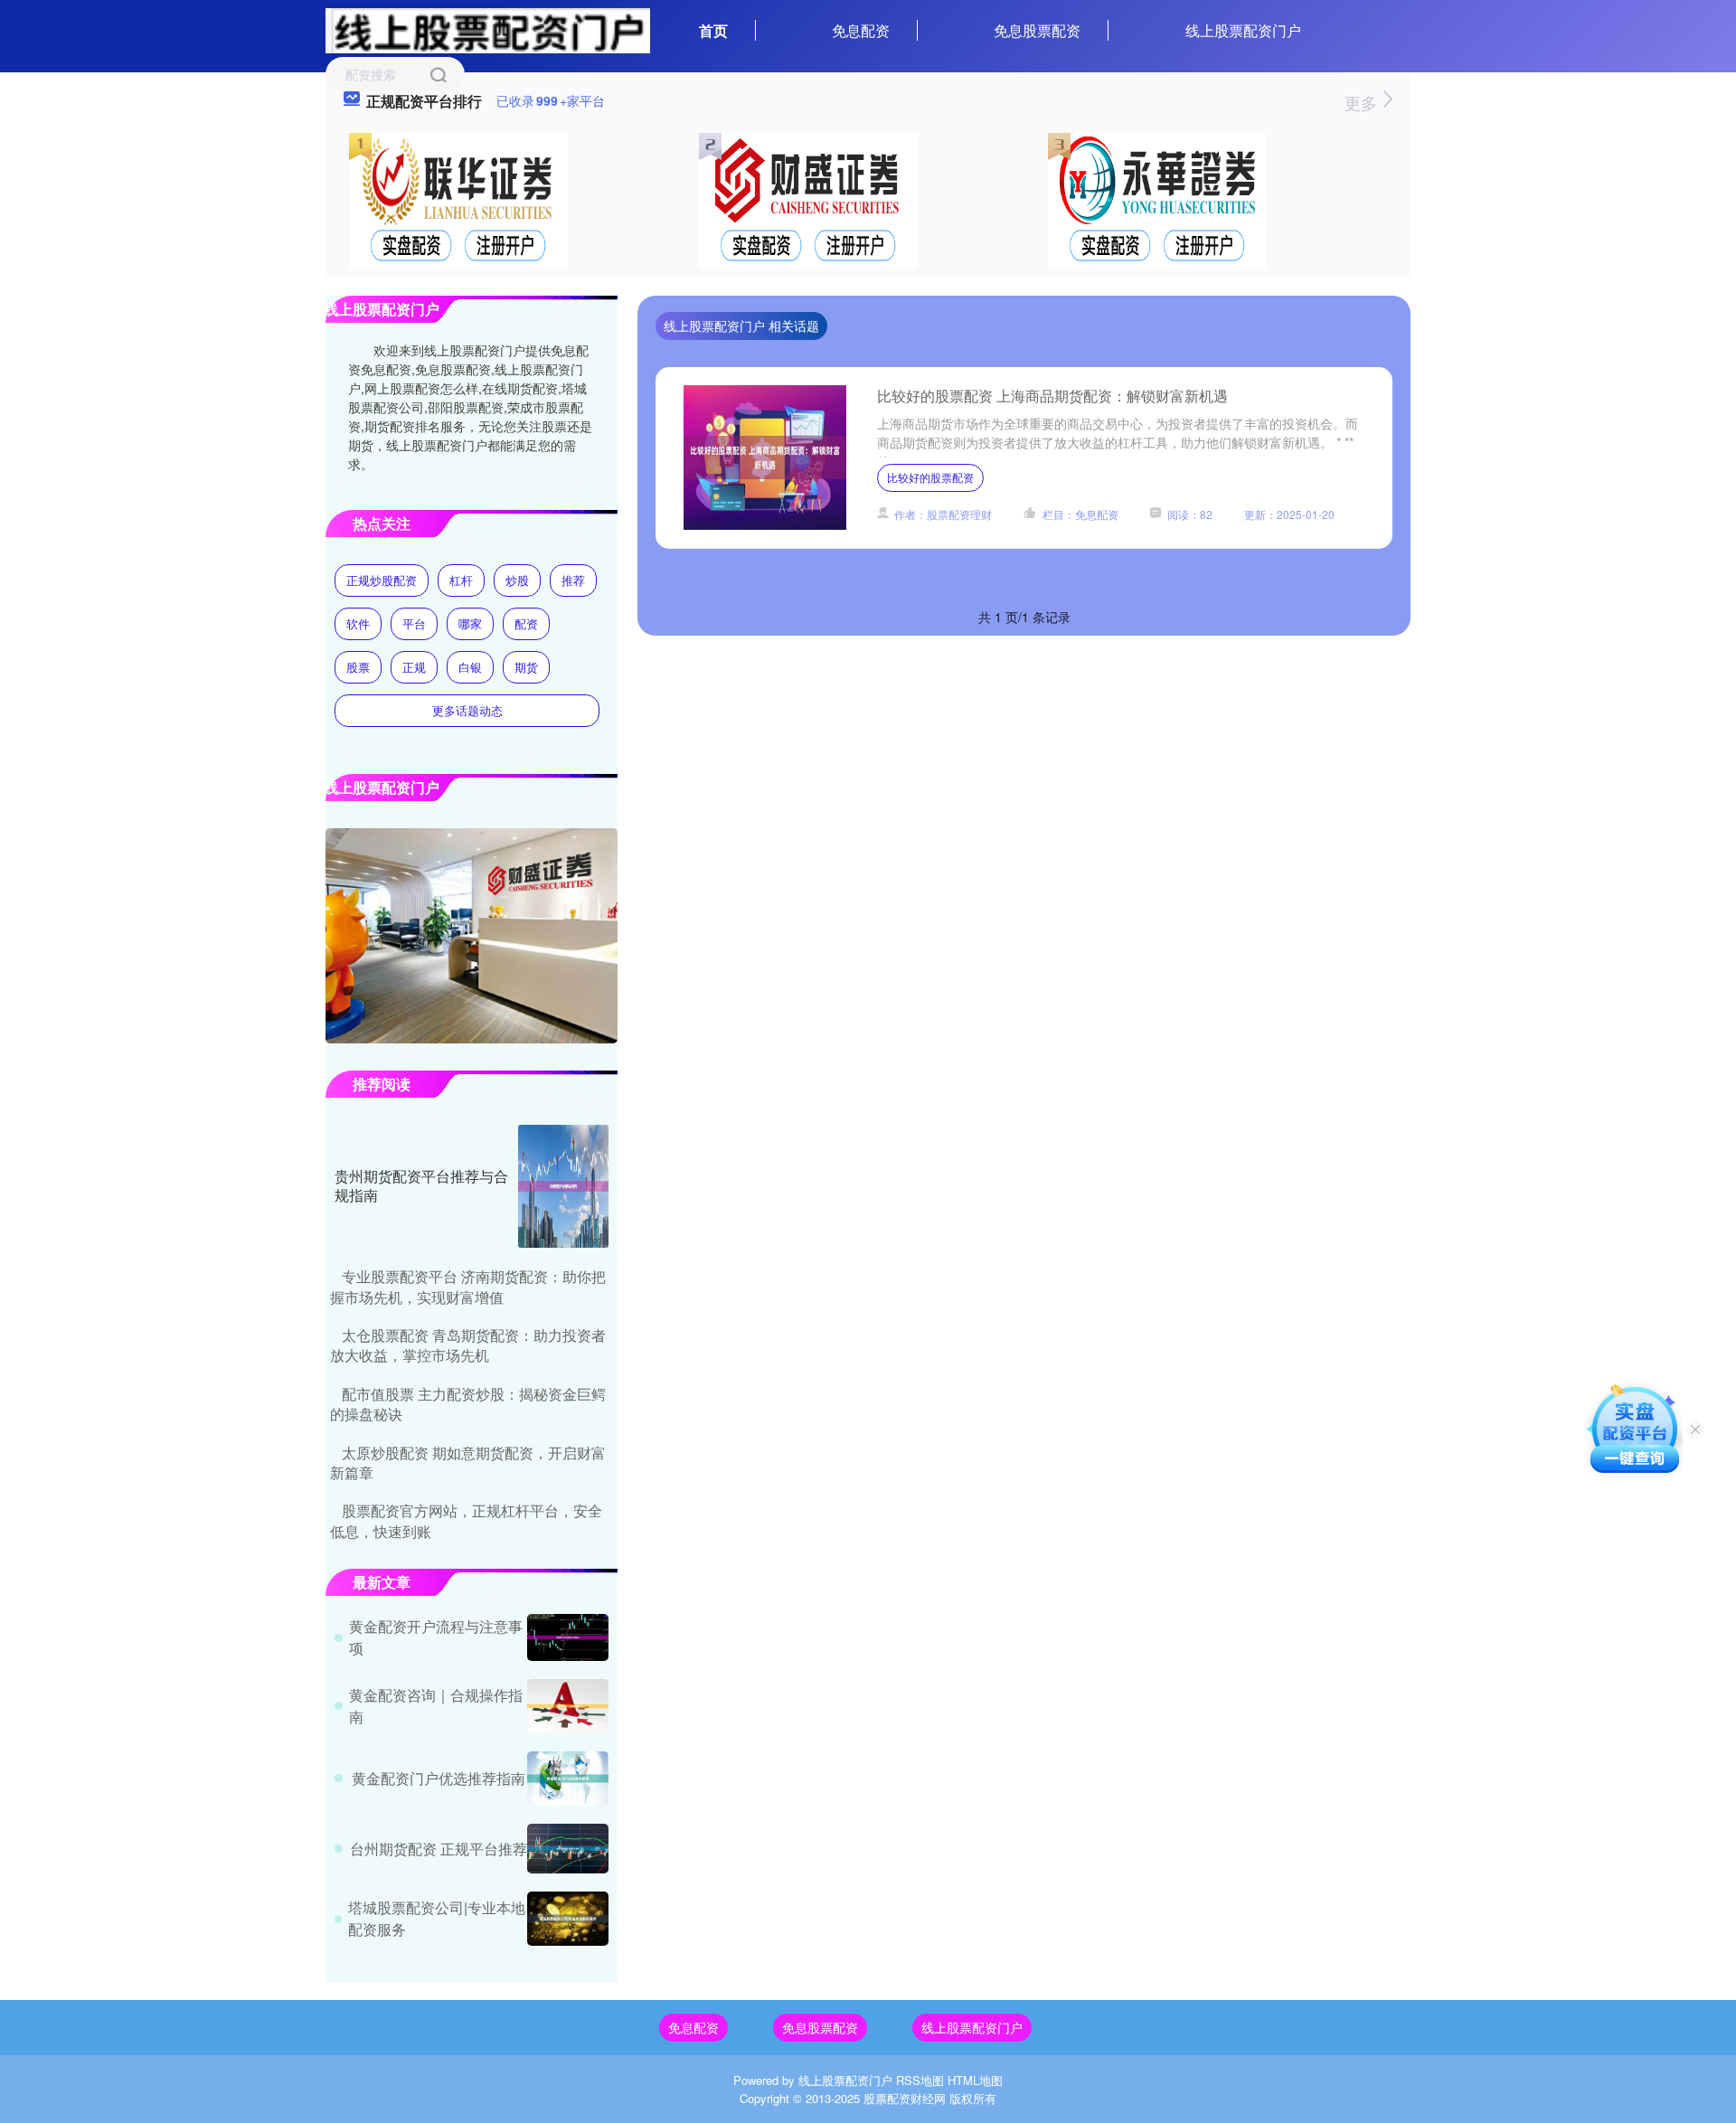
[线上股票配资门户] (488, 29)
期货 (526, 667)
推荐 (573, 580)
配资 (526, 623)
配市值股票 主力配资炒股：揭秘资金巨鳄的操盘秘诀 (468, 1404)
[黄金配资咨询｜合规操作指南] (568, 1706)
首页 (713, 30)
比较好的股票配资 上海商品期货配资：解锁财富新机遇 (1052, 396)
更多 (1363, 102)
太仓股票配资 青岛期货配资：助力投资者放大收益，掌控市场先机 (468, 1345)
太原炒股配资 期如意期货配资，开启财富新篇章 (468, 1463)
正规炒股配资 (382, 580)
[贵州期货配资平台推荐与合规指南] (563, 1186)
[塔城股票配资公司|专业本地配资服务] (568, 1919)
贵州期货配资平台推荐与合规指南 (421, 1185)
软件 (358, 623)
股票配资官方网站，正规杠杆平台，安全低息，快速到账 (466, 1520)
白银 (470, 667)
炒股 (517, 580)
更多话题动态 (467, 710)
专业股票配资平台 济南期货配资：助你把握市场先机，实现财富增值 (468, 1286)
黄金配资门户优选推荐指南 (439, 1778)
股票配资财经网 (905, 2098)
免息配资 (861, 30)
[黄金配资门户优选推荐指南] (568, 1779)
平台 (414, 623)
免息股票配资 (1037, 30)
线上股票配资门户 (1243, 30)
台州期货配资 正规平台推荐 (439, 1849)
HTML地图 (975, 2080)
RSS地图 (920, 2080)
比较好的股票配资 (930, 477)
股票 (358, 667)
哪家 (470, 623)
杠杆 (461, 580)
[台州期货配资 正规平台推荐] (568, 1849)
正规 (414, 667)
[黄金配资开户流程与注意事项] (568, 1637)
